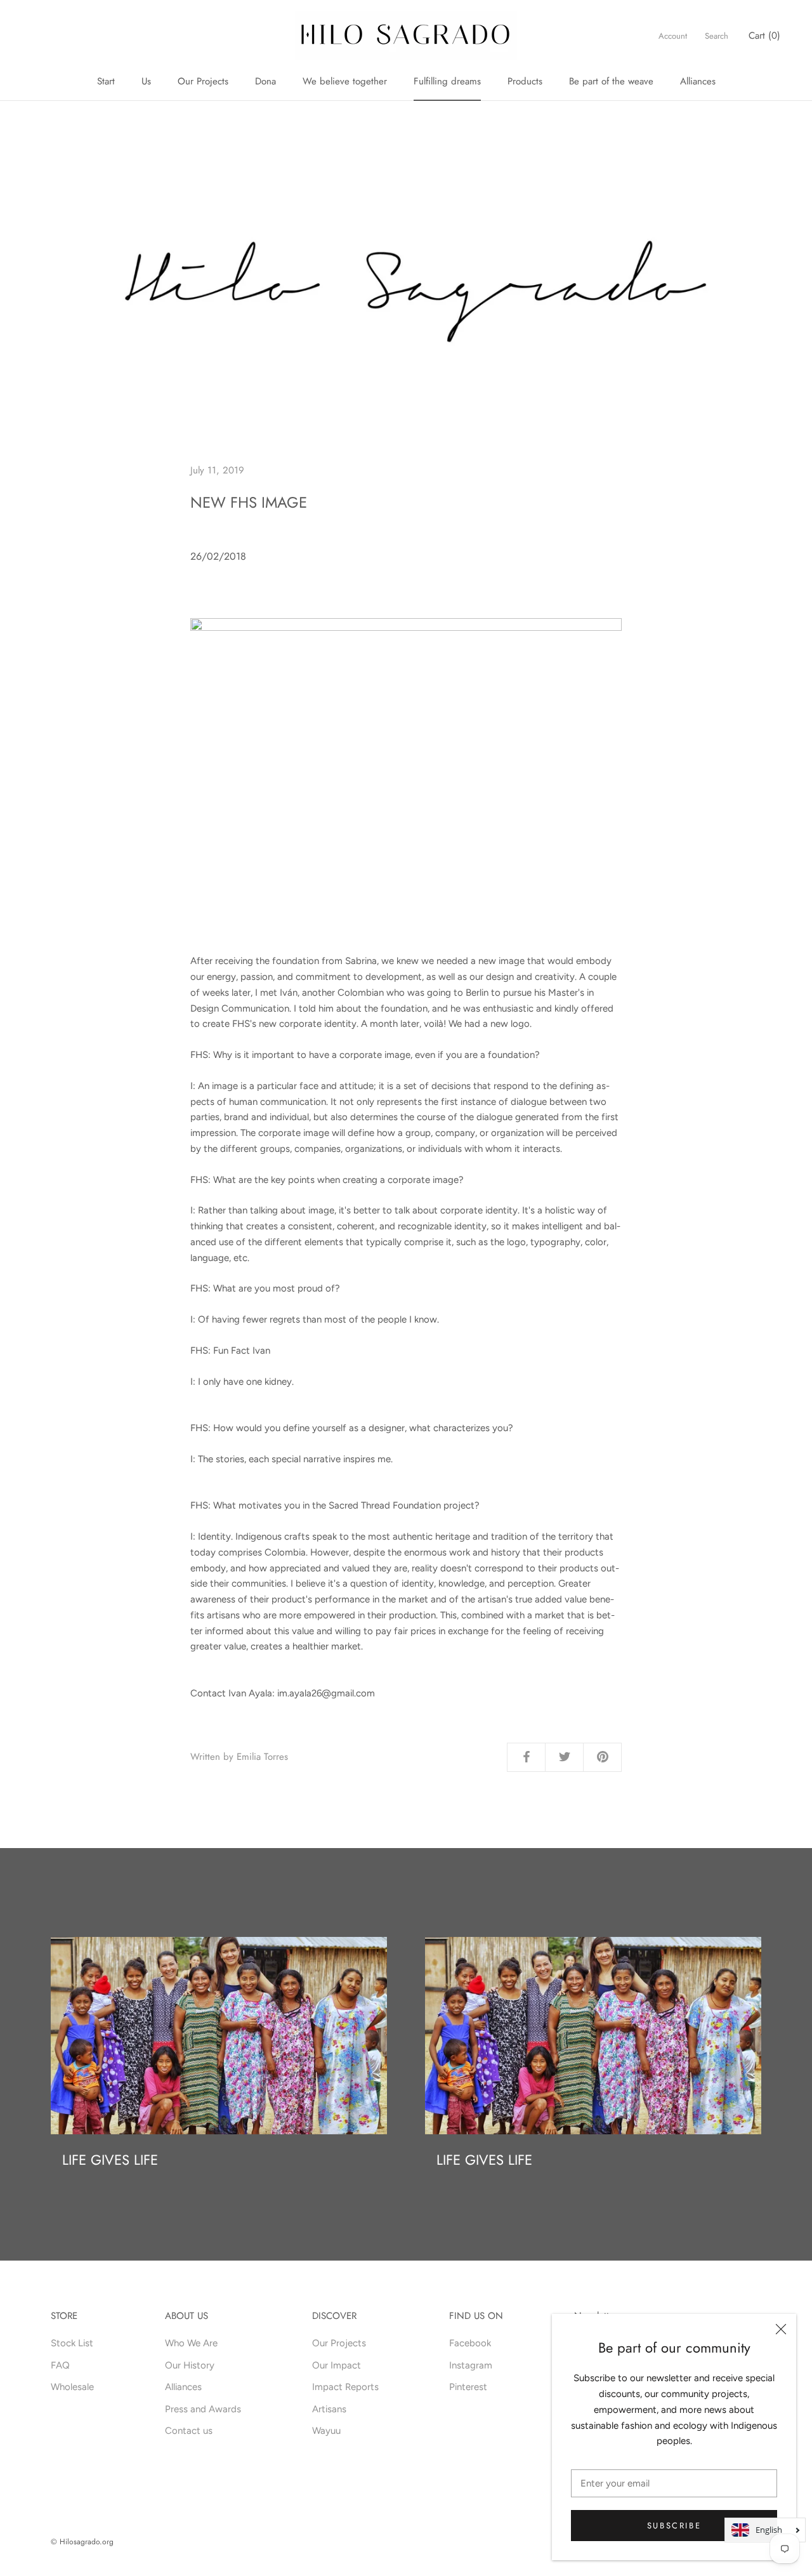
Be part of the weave (611, 81)
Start (106, 81)
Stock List (72, 2343)
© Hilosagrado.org (82, 2542)
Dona (265, 81)
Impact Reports (345, 2387)
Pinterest (468, 2387)
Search (717, 36)
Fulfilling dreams (447, 81)
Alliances (698, 81)
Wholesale (72, 2387)
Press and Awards (203, 2409)
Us (146, 81)
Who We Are (191, 2343)
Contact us (189, 2431)
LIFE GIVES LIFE (110, 2160)
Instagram (471, 2365)
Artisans (329, 2409)
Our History (190, 2365)
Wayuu (326, 2431)
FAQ (60, 2365)
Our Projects (203, 81)
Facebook (470, 2343)
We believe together (345, 81)
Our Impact (337, 2365)
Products (525, 81)
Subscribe (674, 2526)
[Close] (781, 2329)
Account (673, 36)
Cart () (764, 36)
